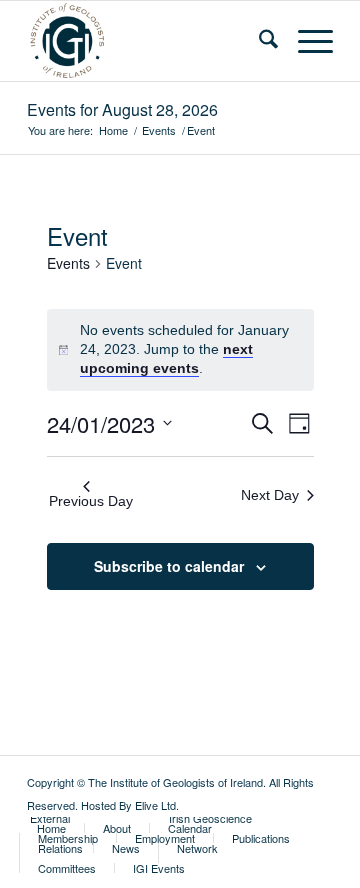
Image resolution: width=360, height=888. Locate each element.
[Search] (258, 41)
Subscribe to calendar (169, 566)
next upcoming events (166, 358)
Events (68, 263)
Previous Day (91, 501)
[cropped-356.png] (149, 41)
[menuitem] (258, 41)
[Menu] (305, 41)
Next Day (270, 495)
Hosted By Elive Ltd (128, 805)
